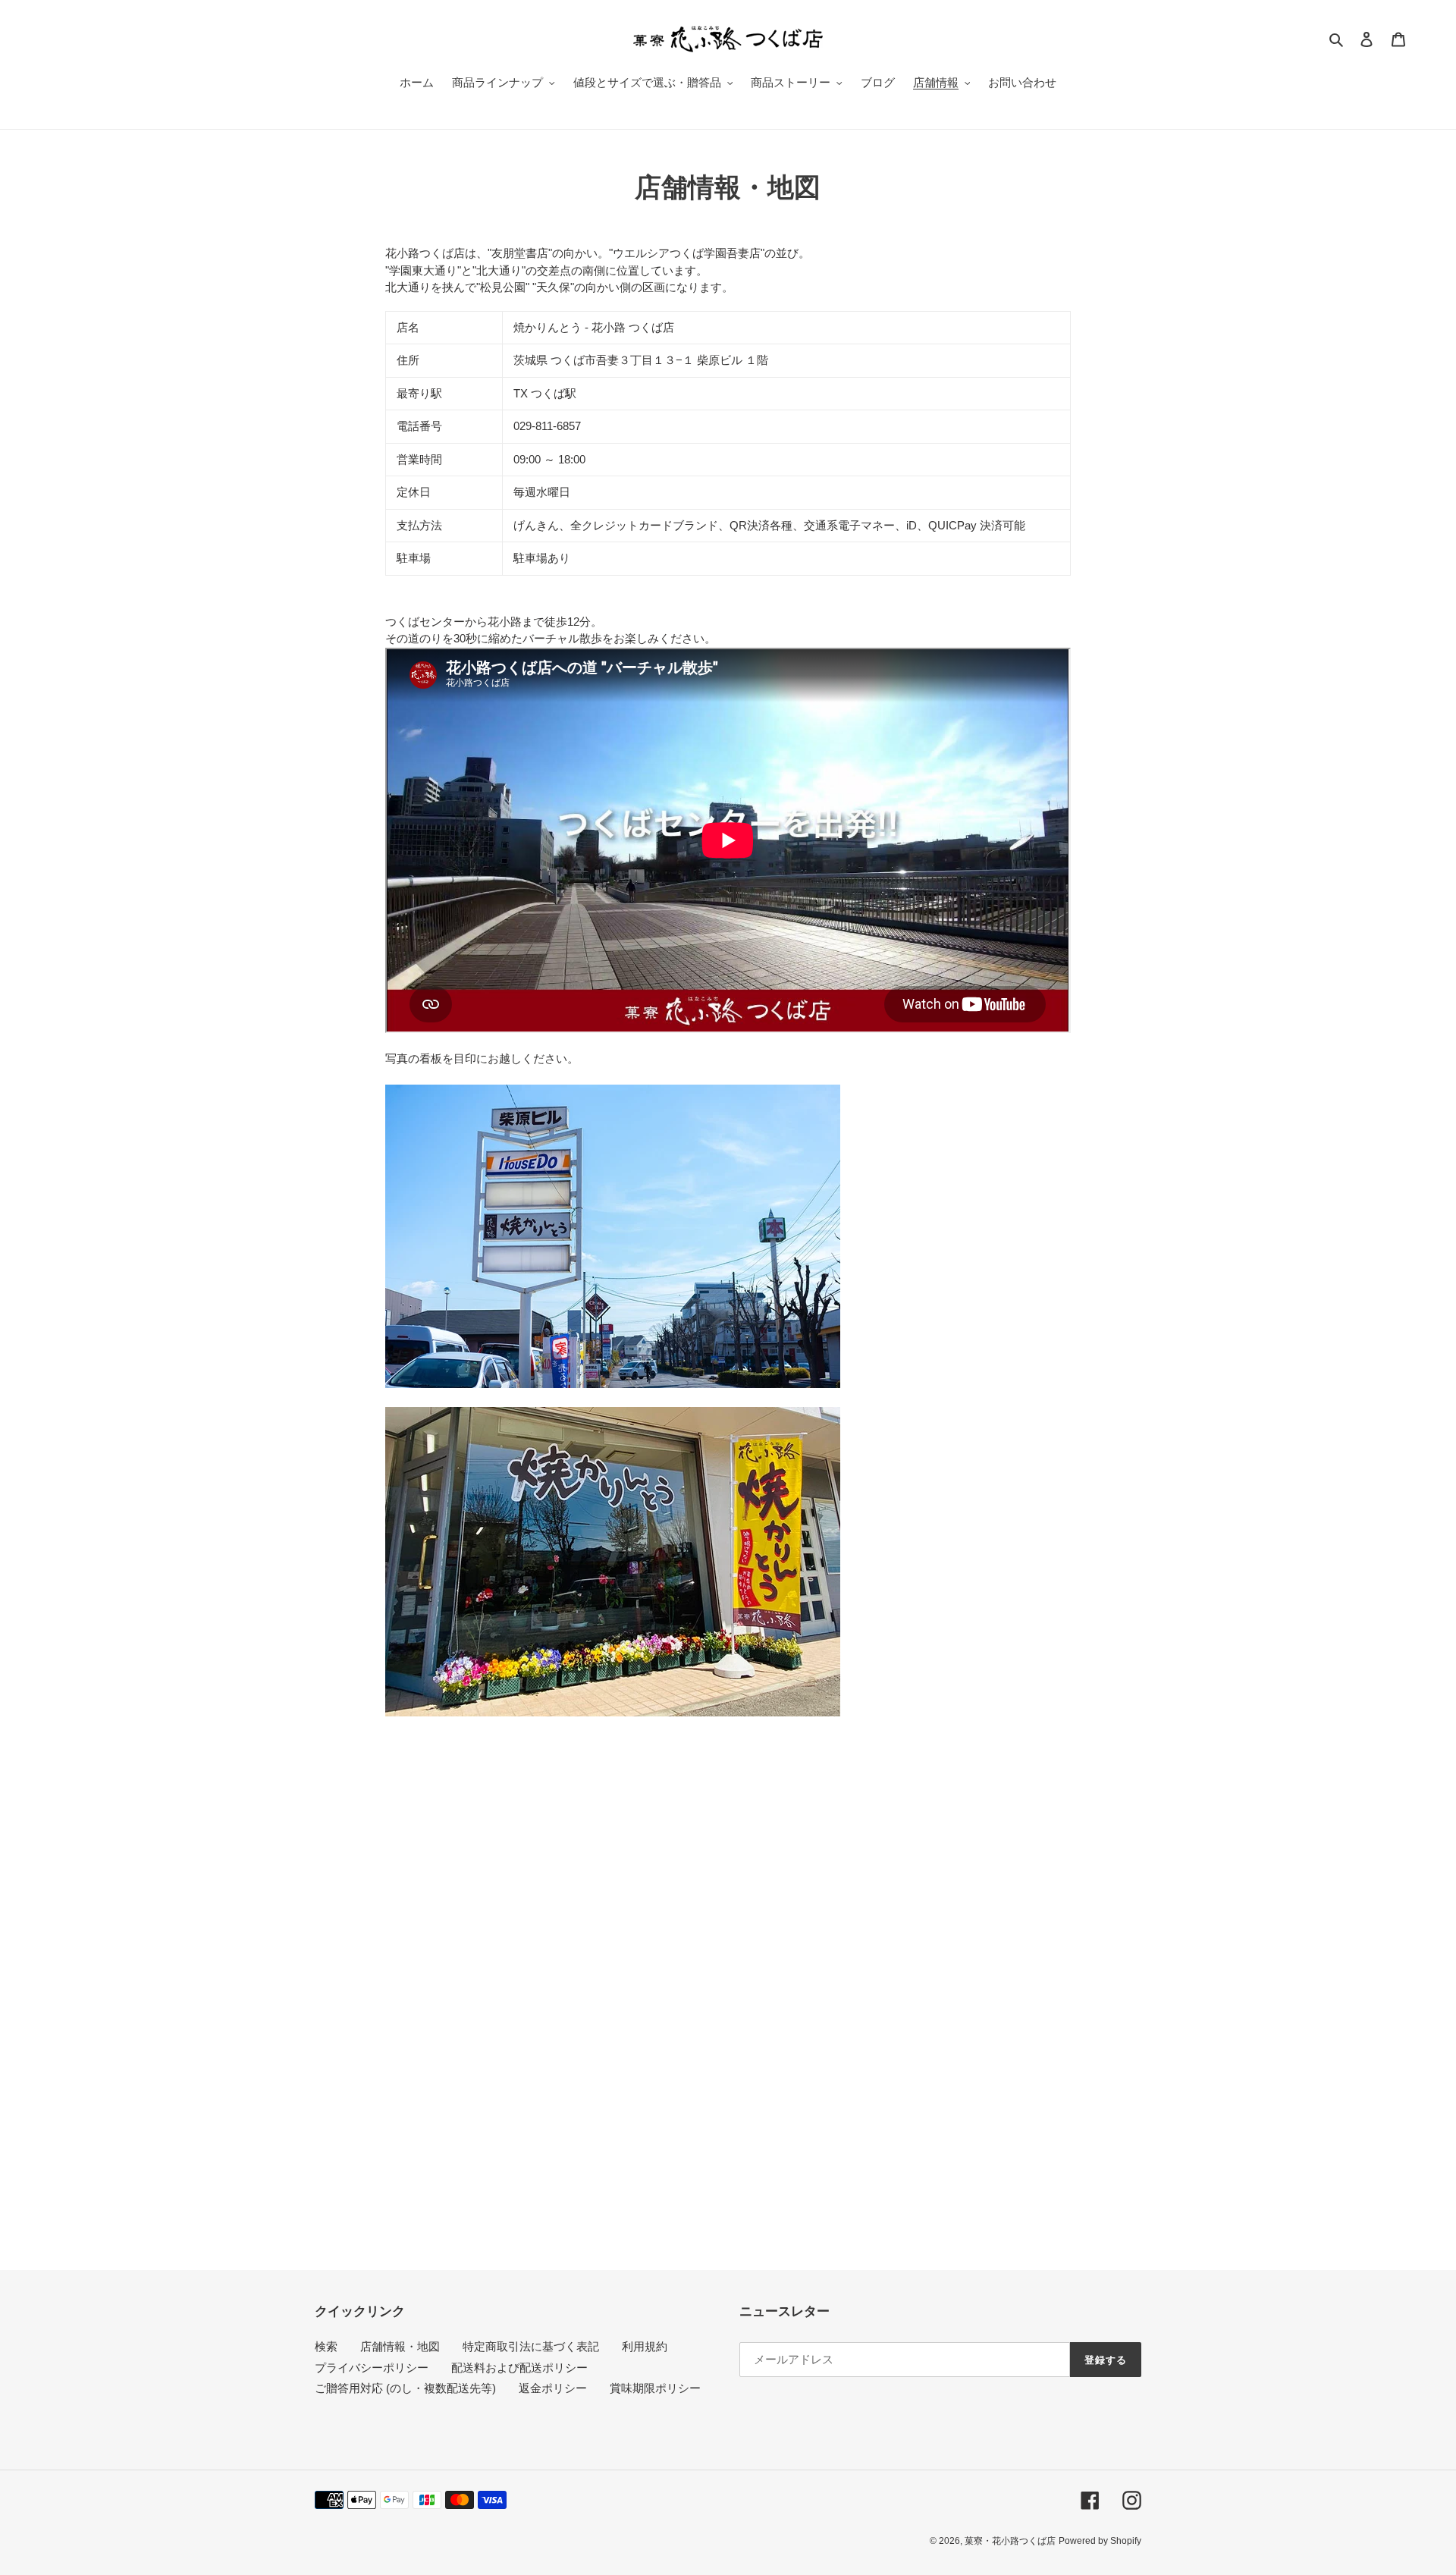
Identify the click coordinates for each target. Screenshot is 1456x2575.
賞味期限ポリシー (655, 2388)
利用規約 (645, 2346)
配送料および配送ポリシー (519, 2368)
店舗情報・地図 (400, 2346)
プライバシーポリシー (372, 2368)
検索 (326, 2346)
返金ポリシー (553, 2388)
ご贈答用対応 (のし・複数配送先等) (405, 2388)
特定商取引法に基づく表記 (531, 2346)
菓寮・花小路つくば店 (1010, 2541)
